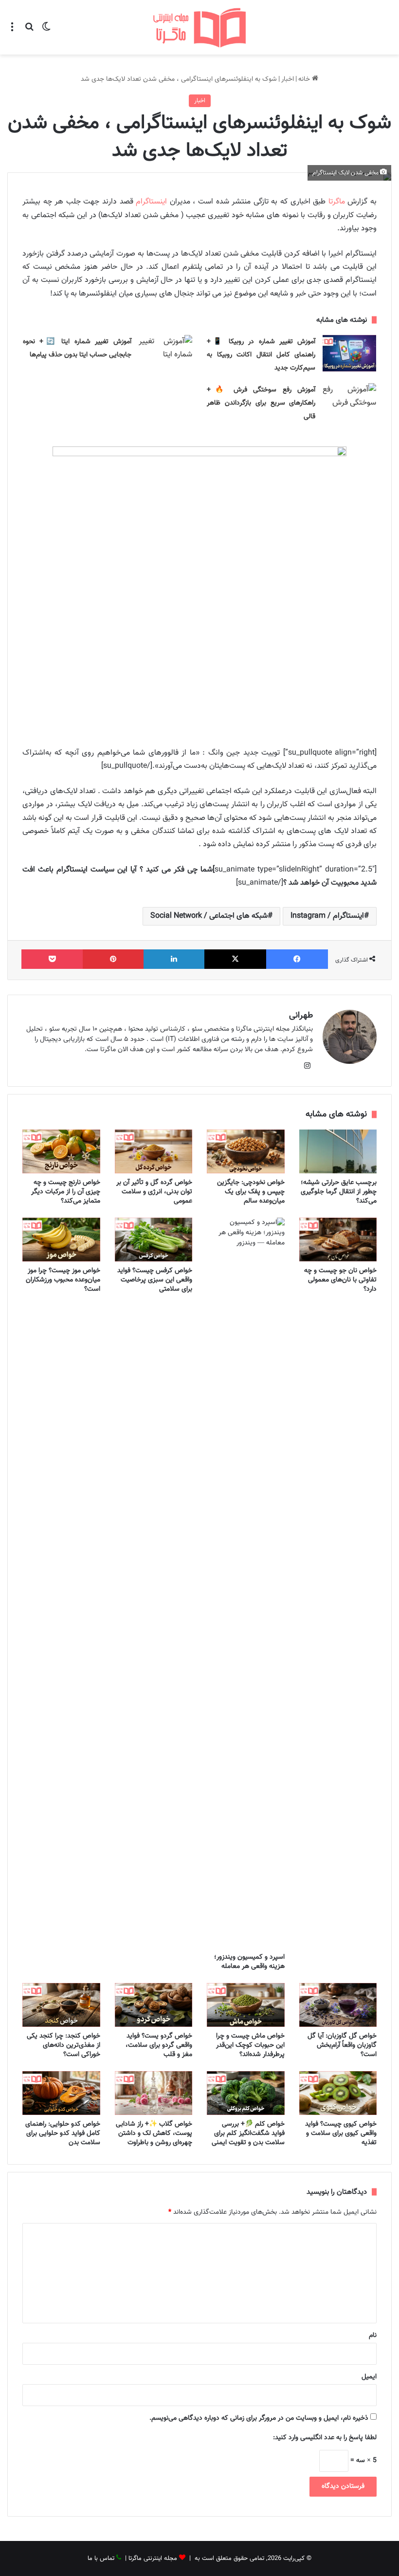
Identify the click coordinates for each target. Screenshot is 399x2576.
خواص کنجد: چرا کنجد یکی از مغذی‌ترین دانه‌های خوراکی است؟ (63, 2045)
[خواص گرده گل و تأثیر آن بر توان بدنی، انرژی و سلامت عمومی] (154, 1151)
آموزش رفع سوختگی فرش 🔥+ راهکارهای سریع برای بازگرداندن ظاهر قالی (261, 403)
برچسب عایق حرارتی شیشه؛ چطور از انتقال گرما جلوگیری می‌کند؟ (339, 1192)
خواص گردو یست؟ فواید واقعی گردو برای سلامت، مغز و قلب (159, 2045)
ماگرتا (337, 202)
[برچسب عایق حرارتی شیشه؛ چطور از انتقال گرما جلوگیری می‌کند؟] (338, 1151)
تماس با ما (101, 2558)
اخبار (288, 79)
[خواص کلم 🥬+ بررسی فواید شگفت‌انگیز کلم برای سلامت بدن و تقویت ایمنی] (246, 2093)
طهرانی (301, 1016)
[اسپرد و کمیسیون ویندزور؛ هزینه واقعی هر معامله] (246, 1583)
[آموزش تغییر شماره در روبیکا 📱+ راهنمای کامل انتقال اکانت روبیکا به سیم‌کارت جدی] (349, 353)
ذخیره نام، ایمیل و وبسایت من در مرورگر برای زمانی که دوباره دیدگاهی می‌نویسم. (259, 2418)
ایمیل (369, 2377)
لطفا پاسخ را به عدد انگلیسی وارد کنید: (325, 2438)
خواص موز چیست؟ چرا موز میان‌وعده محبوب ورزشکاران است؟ (63, 1280)
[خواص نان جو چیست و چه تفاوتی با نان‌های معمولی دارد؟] (338, 1240)
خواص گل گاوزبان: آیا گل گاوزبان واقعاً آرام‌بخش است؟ (342, 2045)
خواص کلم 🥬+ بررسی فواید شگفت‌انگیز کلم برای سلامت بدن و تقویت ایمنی (248, 2133)
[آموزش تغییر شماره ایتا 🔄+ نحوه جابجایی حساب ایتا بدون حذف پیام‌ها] (165, 353)
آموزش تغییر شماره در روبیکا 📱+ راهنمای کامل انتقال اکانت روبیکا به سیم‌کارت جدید (261, 355)
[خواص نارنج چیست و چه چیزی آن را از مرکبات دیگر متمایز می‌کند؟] (61, 1151)
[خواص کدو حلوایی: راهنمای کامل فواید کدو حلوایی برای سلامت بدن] (61, 2093)
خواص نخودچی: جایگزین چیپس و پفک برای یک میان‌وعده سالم (251, 1192)
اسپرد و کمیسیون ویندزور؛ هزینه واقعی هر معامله (249, 1962)
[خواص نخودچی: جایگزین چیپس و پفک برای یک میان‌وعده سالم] (246, 1151)
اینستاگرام (151, 202)
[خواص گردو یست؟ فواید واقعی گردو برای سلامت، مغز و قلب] (154, 2005)
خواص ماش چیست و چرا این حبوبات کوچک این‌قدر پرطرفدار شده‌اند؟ (250, 2045)
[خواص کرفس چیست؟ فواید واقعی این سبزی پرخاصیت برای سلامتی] (154, 1240)
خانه (305, 79)
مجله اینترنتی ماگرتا (153, 2558)
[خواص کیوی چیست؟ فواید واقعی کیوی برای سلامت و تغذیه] (338, 2093)
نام (373, 2335)
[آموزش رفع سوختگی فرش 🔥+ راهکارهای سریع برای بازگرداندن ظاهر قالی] (349, 401)
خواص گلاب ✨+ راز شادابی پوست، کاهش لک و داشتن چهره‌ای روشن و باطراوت (154, 2133)
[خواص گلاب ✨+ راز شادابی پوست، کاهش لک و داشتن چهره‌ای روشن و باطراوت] (154, 2093)
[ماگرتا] (199, 27)
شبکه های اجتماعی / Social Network (209, 916)
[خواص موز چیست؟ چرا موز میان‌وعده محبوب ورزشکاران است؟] (61, 1240)
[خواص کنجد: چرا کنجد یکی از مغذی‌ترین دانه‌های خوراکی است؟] (61, 2005)
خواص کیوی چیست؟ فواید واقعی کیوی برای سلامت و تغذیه (341, 2133)
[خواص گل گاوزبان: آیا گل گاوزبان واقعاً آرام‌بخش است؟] (338, 2005)
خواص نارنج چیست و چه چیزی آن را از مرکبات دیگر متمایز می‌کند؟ (66, 1192)
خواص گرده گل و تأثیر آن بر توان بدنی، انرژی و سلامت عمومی (154, 1192)
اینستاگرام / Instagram (327, 916)
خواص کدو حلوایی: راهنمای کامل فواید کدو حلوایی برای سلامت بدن (63, 2133)
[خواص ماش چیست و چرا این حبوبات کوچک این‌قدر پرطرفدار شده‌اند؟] (246, 2005)
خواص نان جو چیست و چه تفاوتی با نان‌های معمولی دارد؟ (340, 1280)
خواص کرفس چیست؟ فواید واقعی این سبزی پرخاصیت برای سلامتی (155, 1280)
